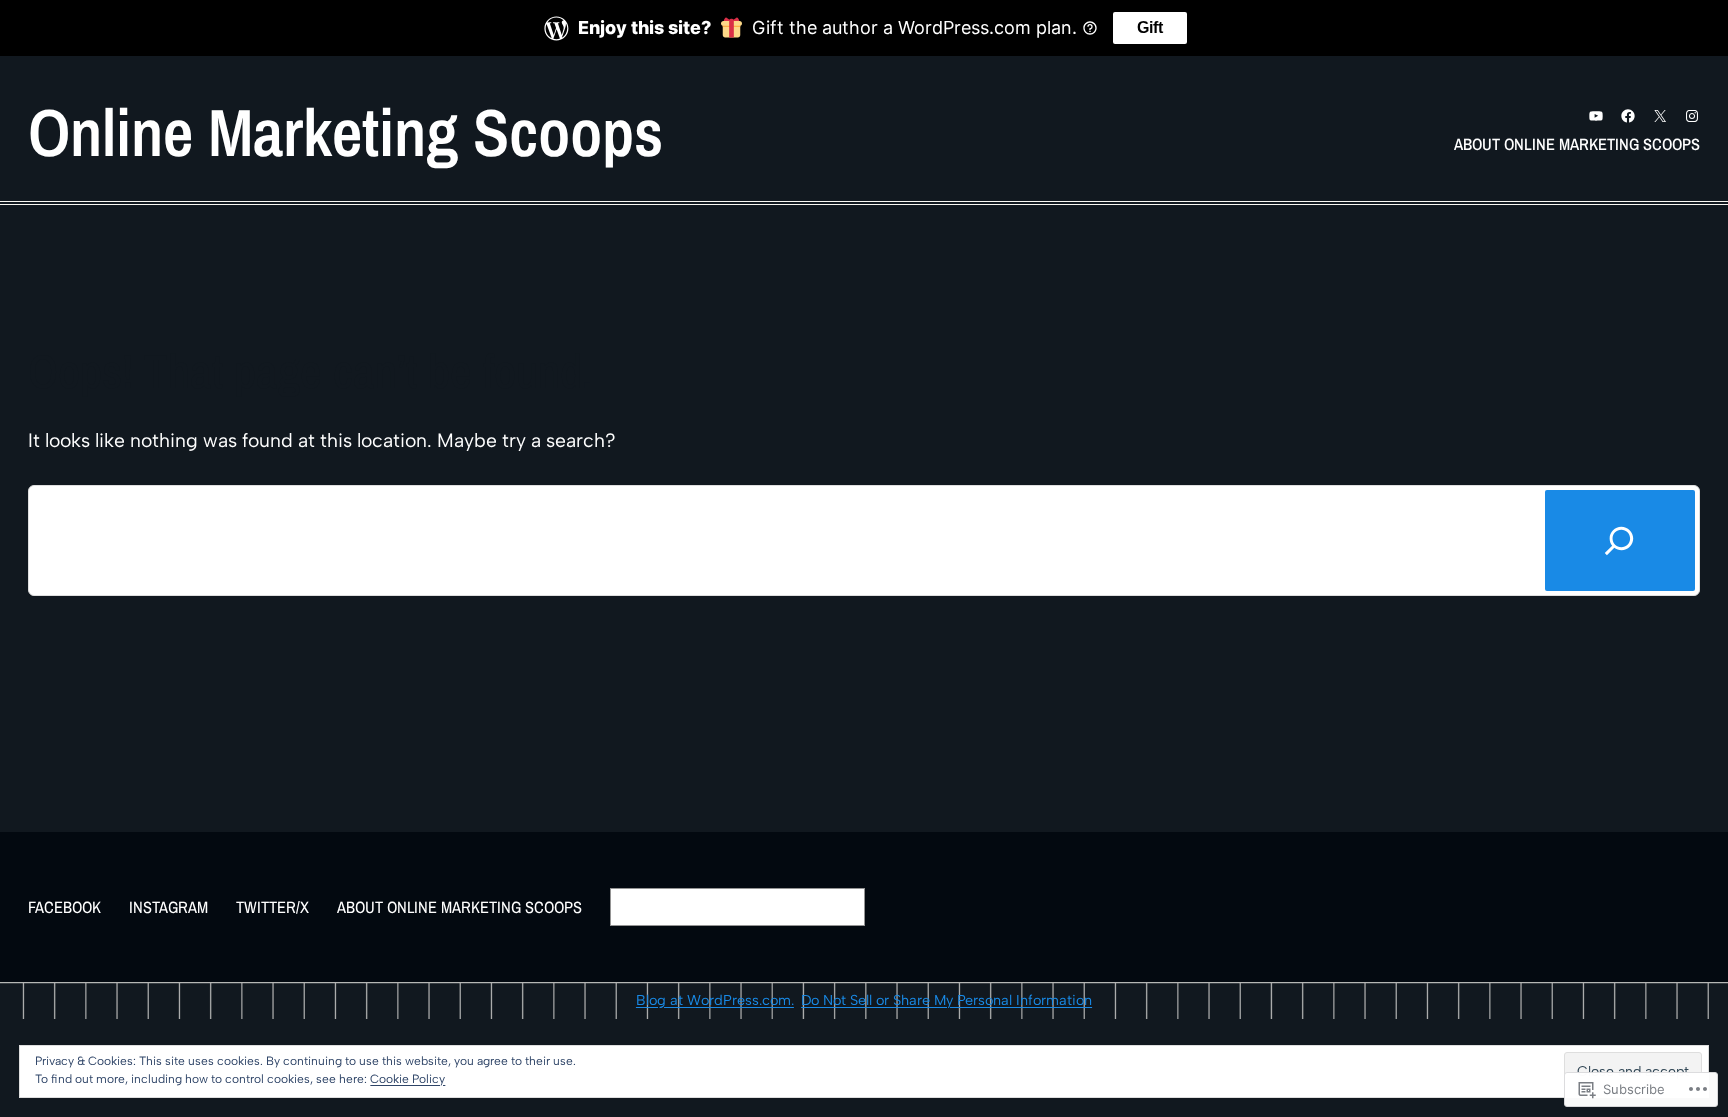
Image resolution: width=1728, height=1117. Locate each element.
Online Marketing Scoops (345, 132)
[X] (1660, 116)
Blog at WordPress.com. (715, 1000)
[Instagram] (1692, 116)
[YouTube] (1596, 116)
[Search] (1620, 540)
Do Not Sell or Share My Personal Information (946, 1000)
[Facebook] (1628, 116)
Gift (1150, 27)
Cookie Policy (407, 1079)
